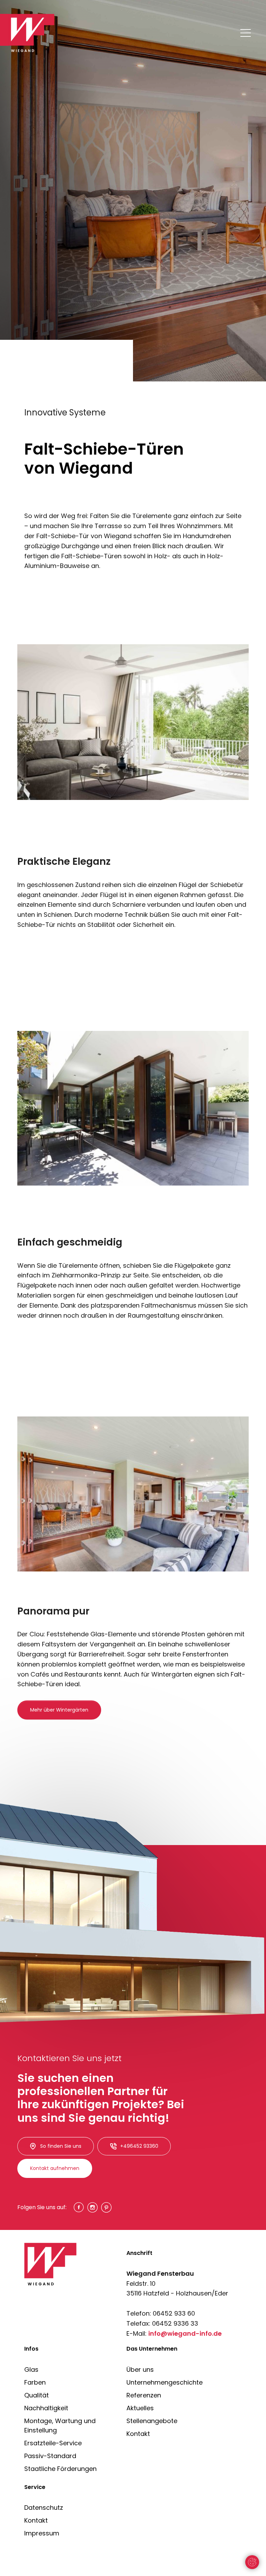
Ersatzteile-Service (53, 2443)
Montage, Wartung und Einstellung (60, 2426)
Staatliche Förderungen (60, 2469)
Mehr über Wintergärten (59, 1710)
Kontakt (138, 2434)
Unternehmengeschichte (165, 2382)
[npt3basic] (32, 33)
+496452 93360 (139, 2146)
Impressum (42, 2533)
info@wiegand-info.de (185, 2333)
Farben (35, 2382)
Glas (31, 2370)
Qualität (37, 2395)
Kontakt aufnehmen (55, 2168)
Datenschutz (44, 2508)
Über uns (140, 2370)
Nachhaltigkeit (46, 2408)
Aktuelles (140, 2408)
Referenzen (144, 2395)
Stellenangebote (152, 2421)
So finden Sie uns (61, 2146)
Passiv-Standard (50, 2456)
